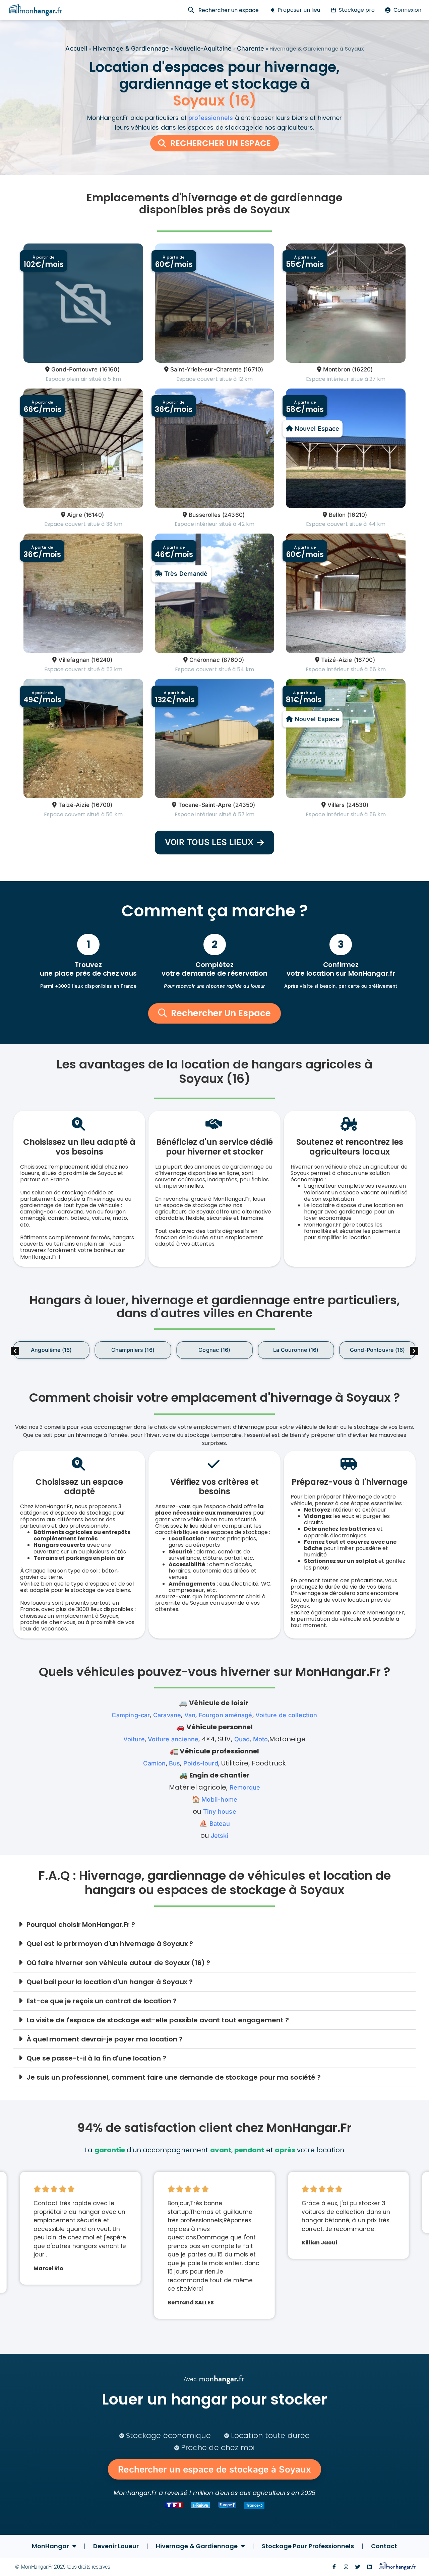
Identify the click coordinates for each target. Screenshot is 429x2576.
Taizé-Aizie (337, 660)
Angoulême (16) (51, 1350)
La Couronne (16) (296, 1350)
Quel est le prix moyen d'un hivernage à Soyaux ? (110, 1944)
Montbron (337, 369)
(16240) (102, 660)
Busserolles (205, 515)
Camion (154, 1763)
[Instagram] (346, 2567)
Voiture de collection (286, 1715)
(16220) (362, 369)
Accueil (76, 48)
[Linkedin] (370, 2567)
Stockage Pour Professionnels (308, 2546)
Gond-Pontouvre (74, 369)
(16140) (94, 515)
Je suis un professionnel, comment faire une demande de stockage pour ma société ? (174, 2077)
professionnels (211, 118)
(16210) (357, 515)
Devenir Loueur (116, 2546)
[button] (414, 1351)
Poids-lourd (201, 1763)
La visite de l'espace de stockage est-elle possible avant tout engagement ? (158, 2020)
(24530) (357, 805)
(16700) (364, 660)
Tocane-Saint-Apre (205, 805)
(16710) (253, 369)
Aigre (75, 515)
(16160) (110, 369)
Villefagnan (74, 660)
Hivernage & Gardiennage (131, 48)
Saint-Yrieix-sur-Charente (206, 369)
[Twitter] (358, 2567)
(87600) (233, 660)
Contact (384, 2546)
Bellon (337, 515)
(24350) (244, 805)
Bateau (220, 1824)
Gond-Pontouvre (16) (377, 1350)
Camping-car (131, 1715)
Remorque (245, 1787)
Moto (261, 1739)
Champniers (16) (133, 1350)
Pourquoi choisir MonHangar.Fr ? (81, 1925)
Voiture (134, 1739)
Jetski (220, 1836)
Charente (251, 48)
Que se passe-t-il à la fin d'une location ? (96, 2058)
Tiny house (220, 1812)
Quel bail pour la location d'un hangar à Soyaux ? (110, 1982)
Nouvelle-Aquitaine (203, 48)
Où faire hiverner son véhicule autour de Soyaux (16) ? (118, 1963)
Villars (336, 805)
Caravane (167, 1715)
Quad (242, 1739)
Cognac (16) (214, 1350)
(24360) (233, 515)
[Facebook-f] (334, 2567)
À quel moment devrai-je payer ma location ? (105, 2039)
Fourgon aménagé (226, 1715)
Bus (175, 1763)
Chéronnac (205, 660)
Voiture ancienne (173, 1739)
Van (190, 1715)
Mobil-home (219, 1799)
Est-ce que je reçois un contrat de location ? (102, 2001)
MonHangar (50, 2546)
